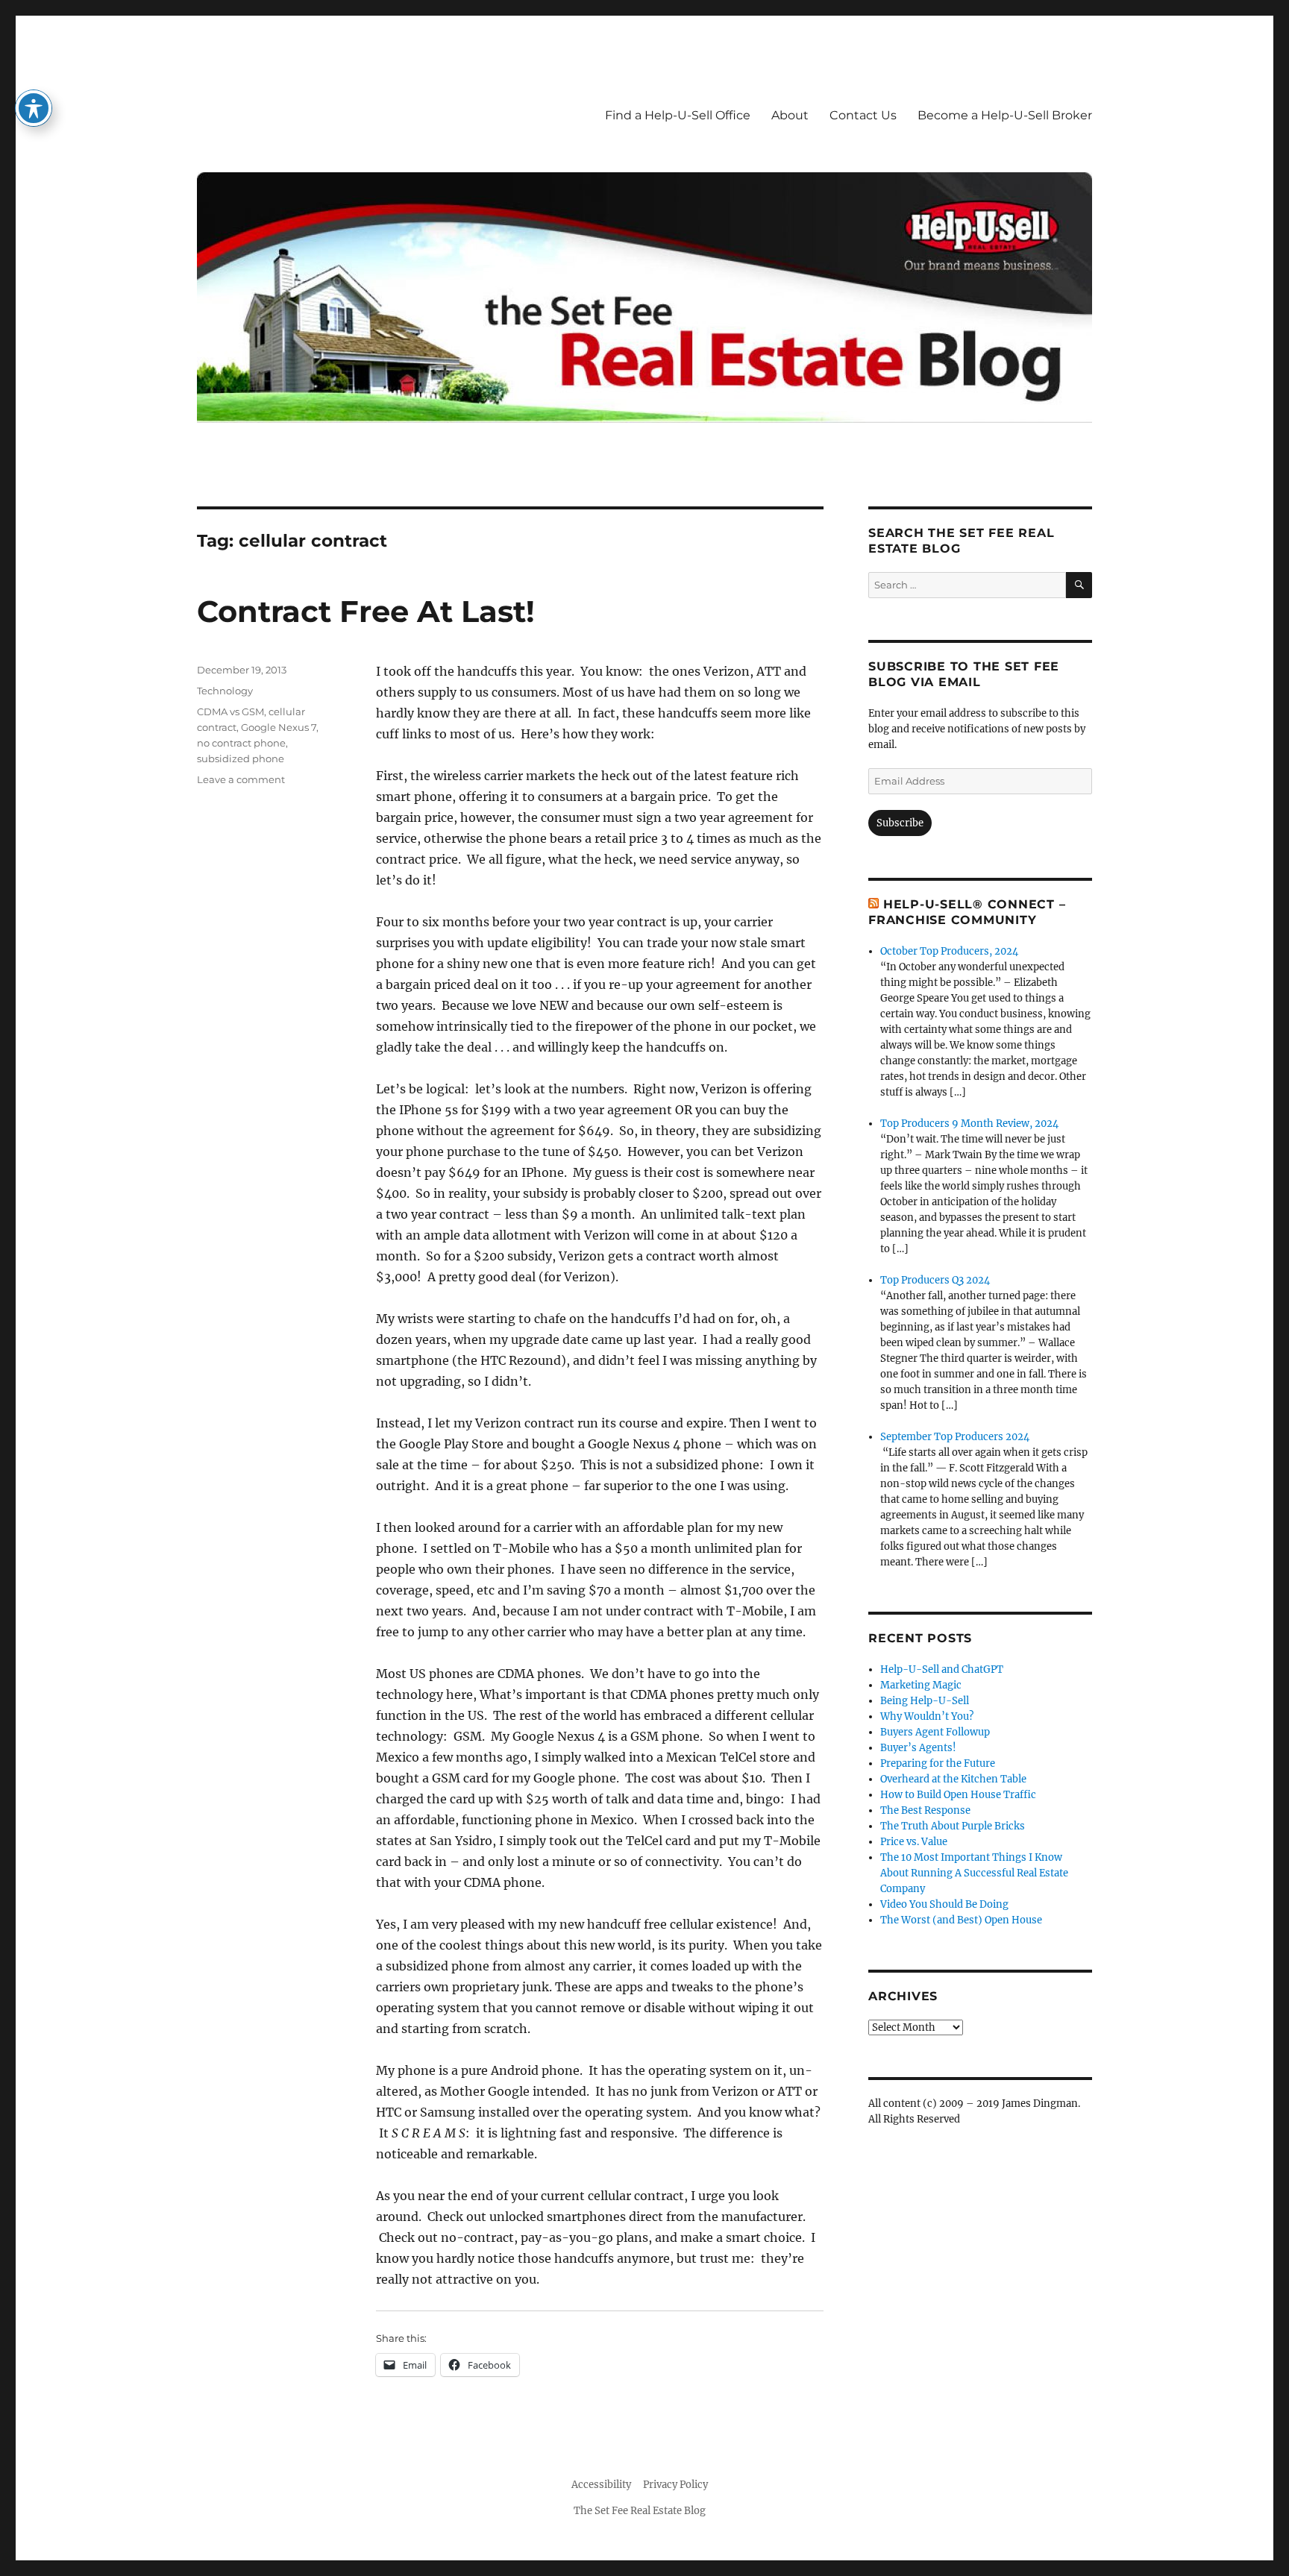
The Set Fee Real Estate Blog (640, 2511)
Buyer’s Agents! (918, 1748)
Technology (225, 691)
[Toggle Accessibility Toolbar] (34, 108)
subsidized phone (241, 758)
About (790, 115)
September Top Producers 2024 (955, 1437)
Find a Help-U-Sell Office (678, 115)
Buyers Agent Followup (935, 1732)
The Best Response (925, 1810)
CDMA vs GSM (230, 711)
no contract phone (241, 743)
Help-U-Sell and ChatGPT (942, 1669)
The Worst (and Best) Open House (961, 1920)
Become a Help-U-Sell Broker (1005, 115)
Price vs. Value (914, 1842)
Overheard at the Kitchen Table (953, 1779)
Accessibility (601, 2485)
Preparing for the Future (938, 1763)
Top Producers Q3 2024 (935, 1280)
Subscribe (900, 823)
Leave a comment (241, 779)
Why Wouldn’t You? (927, 1716)
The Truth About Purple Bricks (953, 1826)
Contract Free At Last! (366, 611)
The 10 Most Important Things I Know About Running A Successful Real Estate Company (974, 1873)
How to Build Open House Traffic (958, 1795)
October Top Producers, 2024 (949, 951)
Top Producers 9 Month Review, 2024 (969, 1124)
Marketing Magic (921, 1685)
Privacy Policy (675, 2485)
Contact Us (863, 115)
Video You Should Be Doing (944, 1904)
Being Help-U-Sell (925, 1701)
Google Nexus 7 (279, 727)
